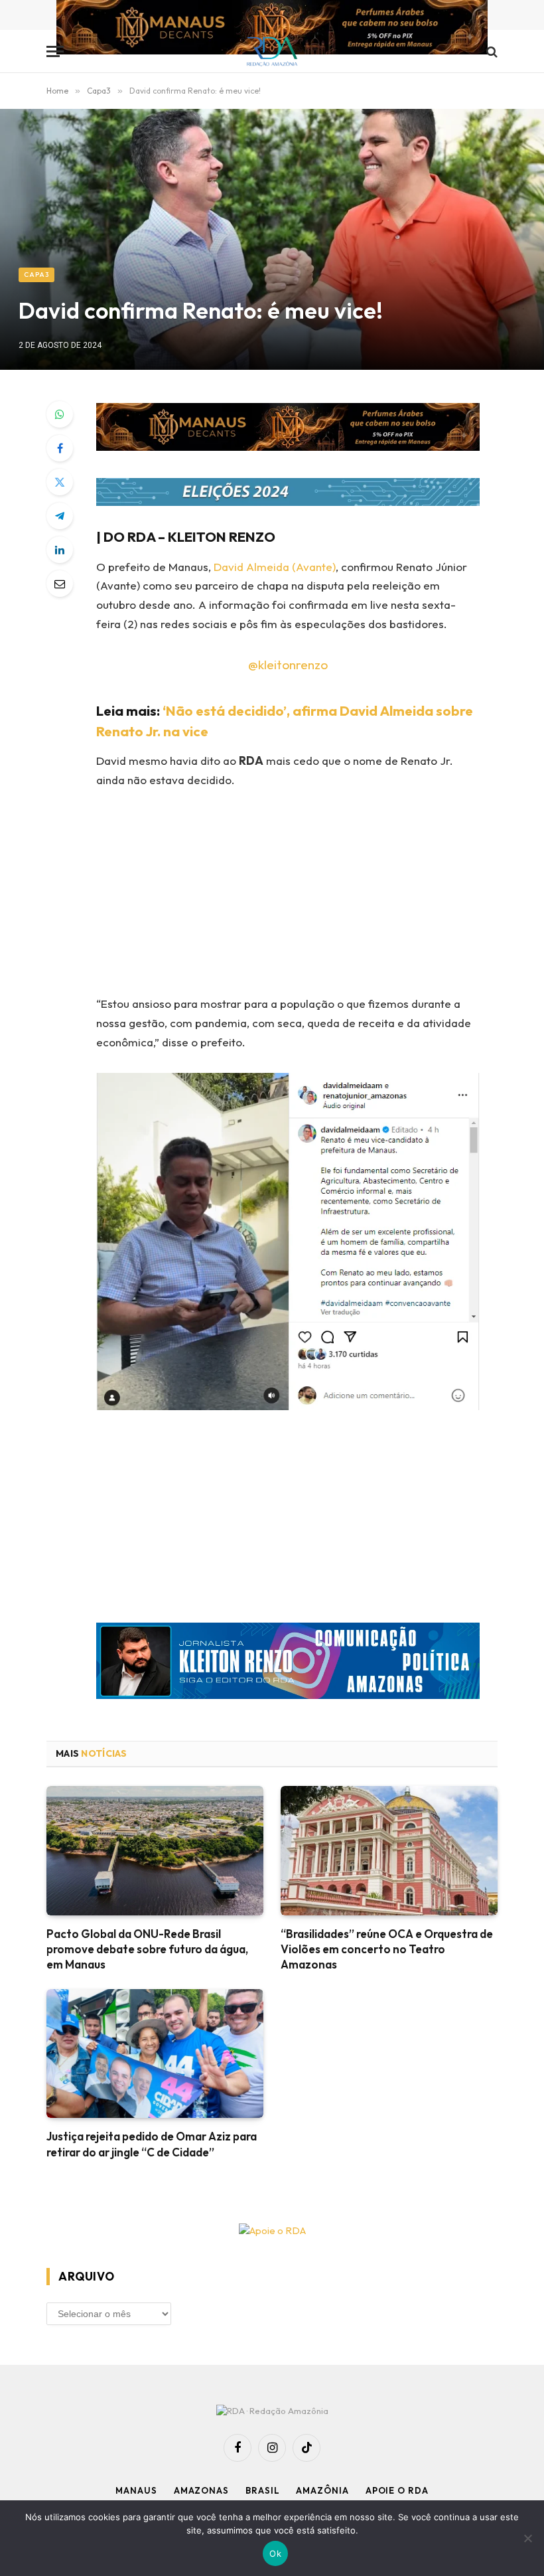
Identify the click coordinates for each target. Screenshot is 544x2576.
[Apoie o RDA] (272, 2231)
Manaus (136, 2490)
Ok (275, 2553)
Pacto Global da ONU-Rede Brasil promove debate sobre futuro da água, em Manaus (147, 1949)
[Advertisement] (304, 896)
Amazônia (322, 2490)
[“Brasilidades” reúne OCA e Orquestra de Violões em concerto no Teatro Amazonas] (389, 1851)
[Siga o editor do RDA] (288, 1664)
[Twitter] (60, 482)
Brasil (262, 2490)
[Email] (60, 584)
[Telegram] (60, 516)
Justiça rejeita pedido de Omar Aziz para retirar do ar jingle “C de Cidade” (152, 2144)
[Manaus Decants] (272, 29)
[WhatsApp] (60, 414)
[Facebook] (60, 448)
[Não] (527, 2538)
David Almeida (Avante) (275, 567)
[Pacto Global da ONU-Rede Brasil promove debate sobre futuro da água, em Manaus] (155, 1851)
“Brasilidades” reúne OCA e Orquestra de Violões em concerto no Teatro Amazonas (387, 1949)
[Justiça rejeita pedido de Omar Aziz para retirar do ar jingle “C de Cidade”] (155, 2054)
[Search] (491, 51)
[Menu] (55, 51)
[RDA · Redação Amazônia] (272, 51)
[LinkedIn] (60, 550)
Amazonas (201, 2490)
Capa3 (36, 275)
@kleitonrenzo (288, 665)
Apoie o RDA (397, 2490)
